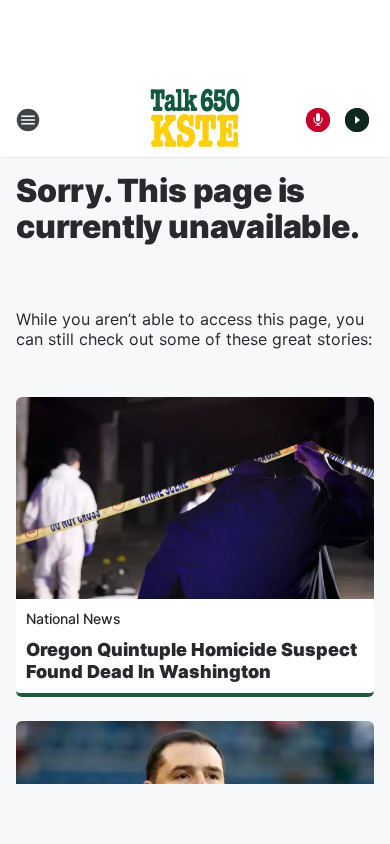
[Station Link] (195, 120)
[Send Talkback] (318, 120)
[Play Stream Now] (357, 120)
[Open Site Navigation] (28, 120)
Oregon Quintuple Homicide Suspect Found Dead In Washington (191, 660)
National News (73, 618)
